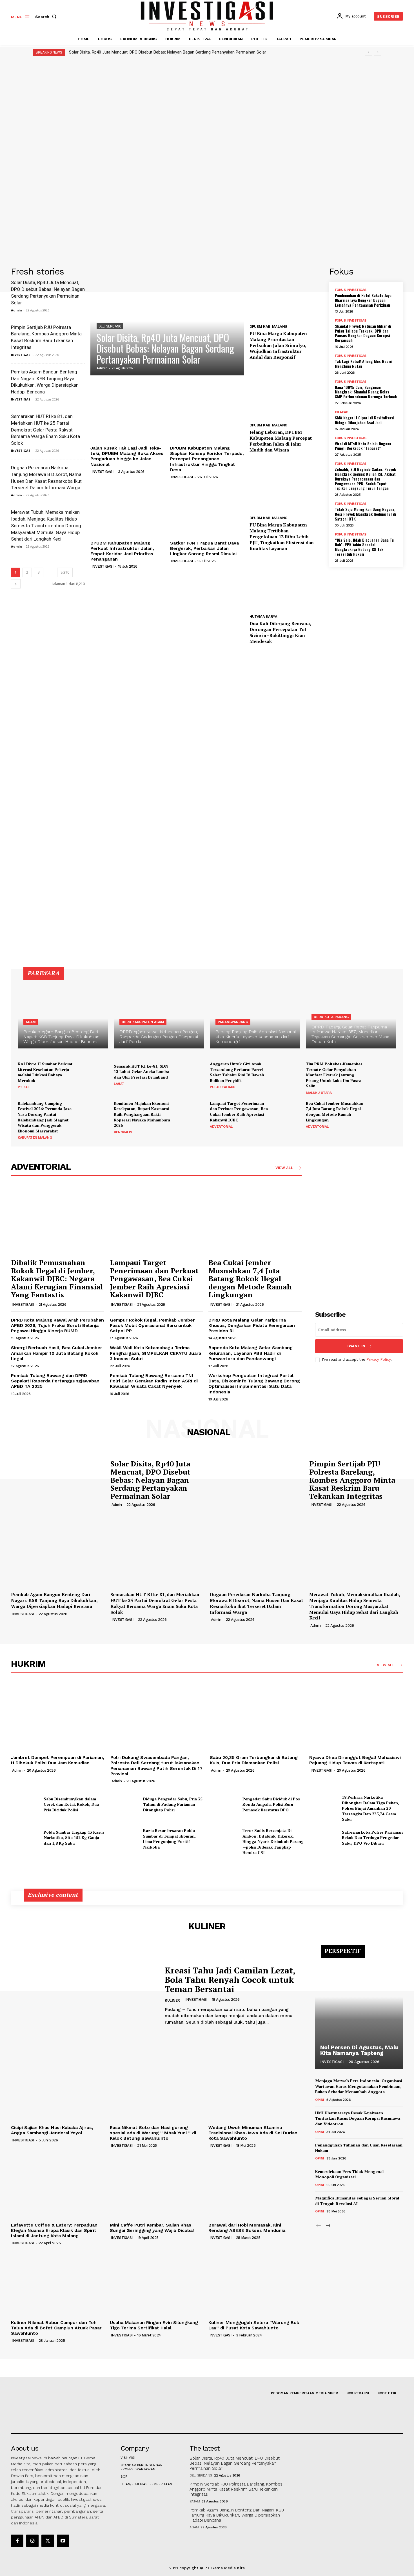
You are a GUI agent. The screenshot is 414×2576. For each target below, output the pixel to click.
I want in (356, 1346)
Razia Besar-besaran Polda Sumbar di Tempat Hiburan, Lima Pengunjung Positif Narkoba (169, 1839)
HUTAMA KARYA (263, 617)
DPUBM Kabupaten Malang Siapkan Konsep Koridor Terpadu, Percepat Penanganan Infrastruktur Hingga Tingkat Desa (207, 459)
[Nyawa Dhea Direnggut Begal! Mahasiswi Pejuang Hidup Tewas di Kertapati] (356, 1717)
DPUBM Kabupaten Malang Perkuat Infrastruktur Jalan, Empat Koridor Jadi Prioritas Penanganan (122, 551)
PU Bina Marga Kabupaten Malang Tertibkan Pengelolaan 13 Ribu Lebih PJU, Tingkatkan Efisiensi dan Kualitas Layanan (282, 536)
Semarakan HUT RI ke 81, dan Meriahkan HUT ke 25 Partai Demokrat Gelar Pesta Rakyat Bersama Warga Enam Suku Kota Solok (45, 430)
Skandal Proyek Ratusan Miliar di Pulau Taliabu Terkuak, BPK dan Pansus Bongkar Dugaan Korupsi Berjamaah (363, 333)
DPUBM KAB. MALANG (269, 327)
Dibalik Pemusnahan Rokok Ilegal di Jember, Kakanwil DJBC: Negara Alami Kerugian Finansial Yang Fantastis (57, 1278)
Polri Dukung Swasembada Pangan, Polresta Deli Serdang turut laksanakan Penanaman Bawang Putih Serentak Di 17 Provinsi (156, 1766)
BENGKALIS (123, 1132)
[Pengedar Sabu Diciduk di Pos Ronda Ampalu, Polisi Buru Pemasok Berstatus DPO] (224, 1804)
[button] (47, 17)
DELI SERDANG (110, 326)
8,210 (65, 572)
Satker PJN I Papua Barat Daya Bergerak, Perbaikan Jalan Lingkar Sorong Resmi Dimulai (204, 548)
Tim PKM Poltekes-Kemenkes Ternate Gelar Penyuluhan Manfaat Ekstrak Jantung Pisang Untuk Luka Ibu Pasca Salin (334, 1075)
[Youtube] (63, 2541)
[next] (378, 52)
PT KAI (23, 1087)
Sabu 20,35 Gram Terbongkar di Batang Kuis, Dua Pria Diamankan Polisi (254, 1760)
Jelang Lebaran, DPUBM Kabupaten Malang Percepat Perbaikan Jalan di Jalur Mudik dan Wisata (281, 441)
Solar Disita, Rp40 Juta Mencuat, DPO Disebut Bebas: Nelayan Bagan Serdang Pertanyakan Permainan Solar (168, 52)
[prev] (369, 52)
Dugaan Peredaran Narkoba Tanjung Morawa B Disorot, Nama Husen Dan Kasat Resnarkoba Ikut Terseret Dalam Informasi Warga (256, 1603)
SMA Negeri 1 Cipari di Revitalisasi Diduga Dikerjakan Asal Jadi (365, 420)
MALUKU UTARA (319, 1093)
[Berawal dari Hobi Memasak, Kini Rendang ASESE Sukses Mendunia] (255, 2185)
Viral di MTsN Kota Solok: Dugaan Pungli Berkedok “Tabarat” (363, 446)
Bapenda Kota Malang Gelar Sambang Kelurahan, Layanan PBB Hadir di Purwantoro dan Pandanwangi (251, 1353)
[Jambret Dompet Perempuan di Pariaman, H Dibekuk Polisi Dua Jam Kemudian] (58, 1717)
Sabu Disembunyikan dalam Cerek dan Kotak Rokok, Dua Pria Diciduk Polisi (71, 1804)
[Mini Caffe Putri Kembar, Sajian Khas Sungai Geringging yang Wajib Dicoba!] (156, 2185)
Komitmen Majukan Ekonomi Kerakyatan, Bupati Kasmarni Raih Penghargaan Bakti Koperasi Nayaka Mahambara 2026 (142, 1114)
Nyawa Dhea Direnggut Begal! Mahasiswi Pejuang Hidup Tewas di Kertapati (355, 1760)
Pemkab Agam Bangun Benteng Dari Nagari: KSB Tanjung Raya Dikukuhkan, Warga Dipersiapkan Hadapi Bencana (54, 1600)
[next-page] (16, 584)
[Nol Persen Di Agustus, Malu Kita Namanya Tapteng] (359, 2010)
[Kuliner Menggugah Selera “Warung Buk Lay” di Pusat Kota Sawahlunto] (255, 2282)
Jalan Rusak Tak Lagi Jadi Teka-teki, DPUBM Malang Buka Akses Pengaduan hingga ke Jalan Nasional (127, 456)
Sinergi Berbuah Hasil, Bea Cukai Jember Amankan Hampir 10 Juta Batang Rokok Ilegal (57, 1353)
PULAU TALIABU (223, 1087)
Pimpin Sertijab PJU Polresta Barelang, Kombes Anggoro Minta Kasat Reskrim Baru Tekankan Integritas (352, 1480)
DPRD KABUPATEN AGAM (143, 1022)
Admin (16, 310)
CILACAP (342, 412)
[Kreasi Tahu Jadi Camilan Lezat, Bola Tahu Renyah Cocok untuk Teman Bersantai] (84, 1996)
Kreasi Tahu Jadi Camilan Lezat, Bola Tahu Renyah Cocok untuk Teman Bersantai (230, 1980)
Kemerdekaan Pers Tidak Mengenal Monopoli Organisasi (349, 2174)
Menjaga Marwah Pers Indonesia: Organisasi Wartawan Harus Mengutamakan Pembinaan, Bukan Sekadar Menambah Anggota (359, 2086)
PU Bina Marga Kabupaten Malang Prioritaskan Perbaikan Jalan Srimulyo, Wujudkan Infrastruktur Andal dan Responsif (278, 345)
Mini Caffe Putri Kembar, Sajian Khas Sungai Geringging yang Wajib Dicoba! (152, 2228)
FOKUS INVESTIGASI (351, 290)
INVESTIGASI (21, 355)
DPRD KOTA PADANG (331, 1017)
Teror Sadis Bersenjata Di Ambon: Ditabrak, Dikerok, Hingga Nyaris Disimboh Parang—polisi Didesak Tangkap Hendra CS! (273, 1841)
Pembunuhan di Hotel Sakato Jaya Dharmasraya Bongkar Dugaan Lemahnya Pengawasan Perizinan (363, 300)
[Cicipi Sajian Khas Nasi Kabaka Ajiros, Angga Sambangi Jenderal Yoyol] (58, 2087)
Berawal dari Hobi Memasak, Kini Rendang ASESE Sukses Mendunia (247, 2228)
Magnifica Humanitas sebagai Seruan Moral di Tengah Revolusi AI (357, 2201)
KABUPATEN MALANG (35, 1137)
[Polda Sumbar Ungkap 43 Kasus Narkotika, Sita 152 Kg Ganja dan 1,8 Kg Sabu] (25, 1838)
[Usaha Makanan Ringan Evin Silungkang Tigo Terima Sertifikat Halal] (156, 2282)
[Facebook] (17, 2541)
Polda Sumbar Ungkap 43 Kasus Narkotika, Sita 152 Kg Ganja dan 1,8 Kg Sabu (74, 1838)
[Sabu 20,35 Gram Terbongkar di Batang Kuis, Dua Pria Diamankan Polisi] (257, 1717)
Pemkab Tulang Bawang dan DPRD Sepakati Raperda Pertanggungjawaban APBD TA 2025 (55, 1381)
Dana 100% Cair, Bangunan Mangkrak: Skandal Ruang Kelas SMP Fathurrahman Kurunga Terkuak (366, 392)
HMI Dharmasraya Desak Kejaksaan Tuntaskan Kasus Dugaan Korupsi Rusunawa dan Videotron (358, 2118)
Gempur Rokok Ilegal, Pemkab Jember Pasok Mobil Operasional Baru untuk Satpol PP (152, 1325)
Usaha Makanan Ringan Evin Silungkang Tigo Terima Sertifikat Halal (154, 2325)
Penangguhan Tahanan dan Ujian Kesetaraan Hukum (359, 2148)
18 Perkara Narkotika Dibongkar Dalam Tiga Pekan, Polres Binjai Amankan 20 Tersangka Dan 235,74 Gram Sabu (370, 1808)
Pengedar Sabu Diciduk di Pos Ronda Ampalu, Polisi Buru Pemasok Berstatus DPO (271, 1804)
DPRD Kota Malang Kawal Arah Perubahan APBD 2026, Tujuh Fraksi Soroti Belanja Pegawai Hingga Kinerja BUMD (57, 1325)
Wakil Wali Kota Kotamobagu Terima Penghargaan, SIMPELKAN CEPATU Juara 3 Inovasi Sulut (155, 1353)
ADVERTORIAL (221, 1127)
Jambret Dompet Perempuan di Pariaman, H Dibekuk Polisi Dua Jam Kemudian (58, 1760)
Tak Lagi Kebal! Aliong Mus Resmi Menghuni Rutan (364, 364)
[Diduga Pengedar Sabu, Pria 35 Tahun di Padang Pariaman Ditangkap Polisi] (124, 1804)
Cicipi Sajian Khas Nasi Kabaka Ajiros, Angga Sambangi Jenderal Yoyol (52, 2130)
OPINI (320, 2100)
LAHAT (119, 1084)
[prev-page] (319, 2226)
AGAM (31, 1022)
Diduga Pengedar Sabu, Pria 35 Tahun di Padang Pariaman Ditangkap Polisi (173, 1804)
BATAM (195, 2501)
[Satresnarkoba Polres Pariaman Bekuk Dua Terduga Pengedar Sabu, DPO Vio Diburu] (323, 1838)
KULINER (172, 2000)
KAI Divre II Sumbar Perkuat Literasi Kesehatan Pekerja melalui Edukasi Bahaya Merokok (45, 1072)
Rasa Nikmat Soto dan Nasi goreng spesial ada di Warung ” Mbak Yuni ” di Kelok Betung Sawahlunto (153, 2133)
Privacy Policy (379, 1359)
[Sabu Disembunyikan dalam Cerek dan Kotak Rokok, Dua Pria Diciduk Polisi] (25, 1804)
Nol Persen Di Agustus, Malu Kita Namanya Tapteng (359, 2050)
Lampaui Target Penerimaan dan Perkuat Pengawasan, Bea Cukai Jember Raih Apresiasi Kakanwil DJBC (239, 1112)
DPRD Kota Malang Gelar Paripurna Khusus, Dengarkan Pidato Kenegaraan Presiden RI (252, 1325)
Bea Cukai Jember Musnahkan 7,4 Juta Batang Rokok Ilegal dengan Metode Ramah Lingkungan (335, 1112)
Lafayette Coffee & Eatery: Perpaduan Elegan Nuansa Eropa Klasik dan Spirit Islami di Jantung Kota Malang (54, 2230)
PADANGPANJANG (233, 1022)
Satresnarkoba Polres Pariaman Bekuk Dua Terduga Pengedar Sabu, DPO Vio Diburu (372, 1838)
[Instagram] (32, 2541)
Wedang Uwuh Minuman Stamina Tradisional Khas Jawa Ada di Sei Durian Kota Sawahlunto (253, 2133)
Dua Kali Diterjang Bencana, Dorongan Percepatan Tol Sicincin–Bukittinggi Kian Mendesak (280, 632)
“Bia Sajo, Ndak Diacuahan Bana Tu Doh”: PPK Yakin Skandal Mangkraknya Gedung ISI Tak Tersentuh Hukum (364, 547)
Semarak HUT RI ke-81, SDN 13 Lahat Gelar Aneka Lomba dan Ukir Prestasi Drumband (142, 1072)
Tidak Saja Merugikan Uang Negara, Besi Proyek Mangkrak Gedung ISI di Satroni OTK (365, 514)
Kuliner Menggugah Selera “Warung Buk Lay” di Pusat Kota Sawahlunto (254, 2325)
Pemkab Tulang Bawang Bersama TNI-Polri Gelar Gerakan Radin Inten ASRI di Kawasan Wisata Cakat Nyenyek (154, 1381)
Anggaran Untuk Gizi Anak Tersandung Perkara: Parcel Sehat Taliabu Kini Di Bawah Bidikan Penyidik (237, 1072)
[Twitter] (48, 2541)
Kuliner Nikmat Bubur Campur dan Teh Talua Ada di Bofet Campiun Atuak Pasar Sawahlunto (56, 2328)
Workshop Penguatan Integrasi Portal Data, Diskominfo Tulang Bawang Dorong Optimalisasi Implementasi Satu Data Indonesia (254, 1384)
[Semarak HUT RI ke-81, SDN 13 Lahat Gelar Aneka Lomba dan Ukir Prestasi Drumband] (191, 1075)
